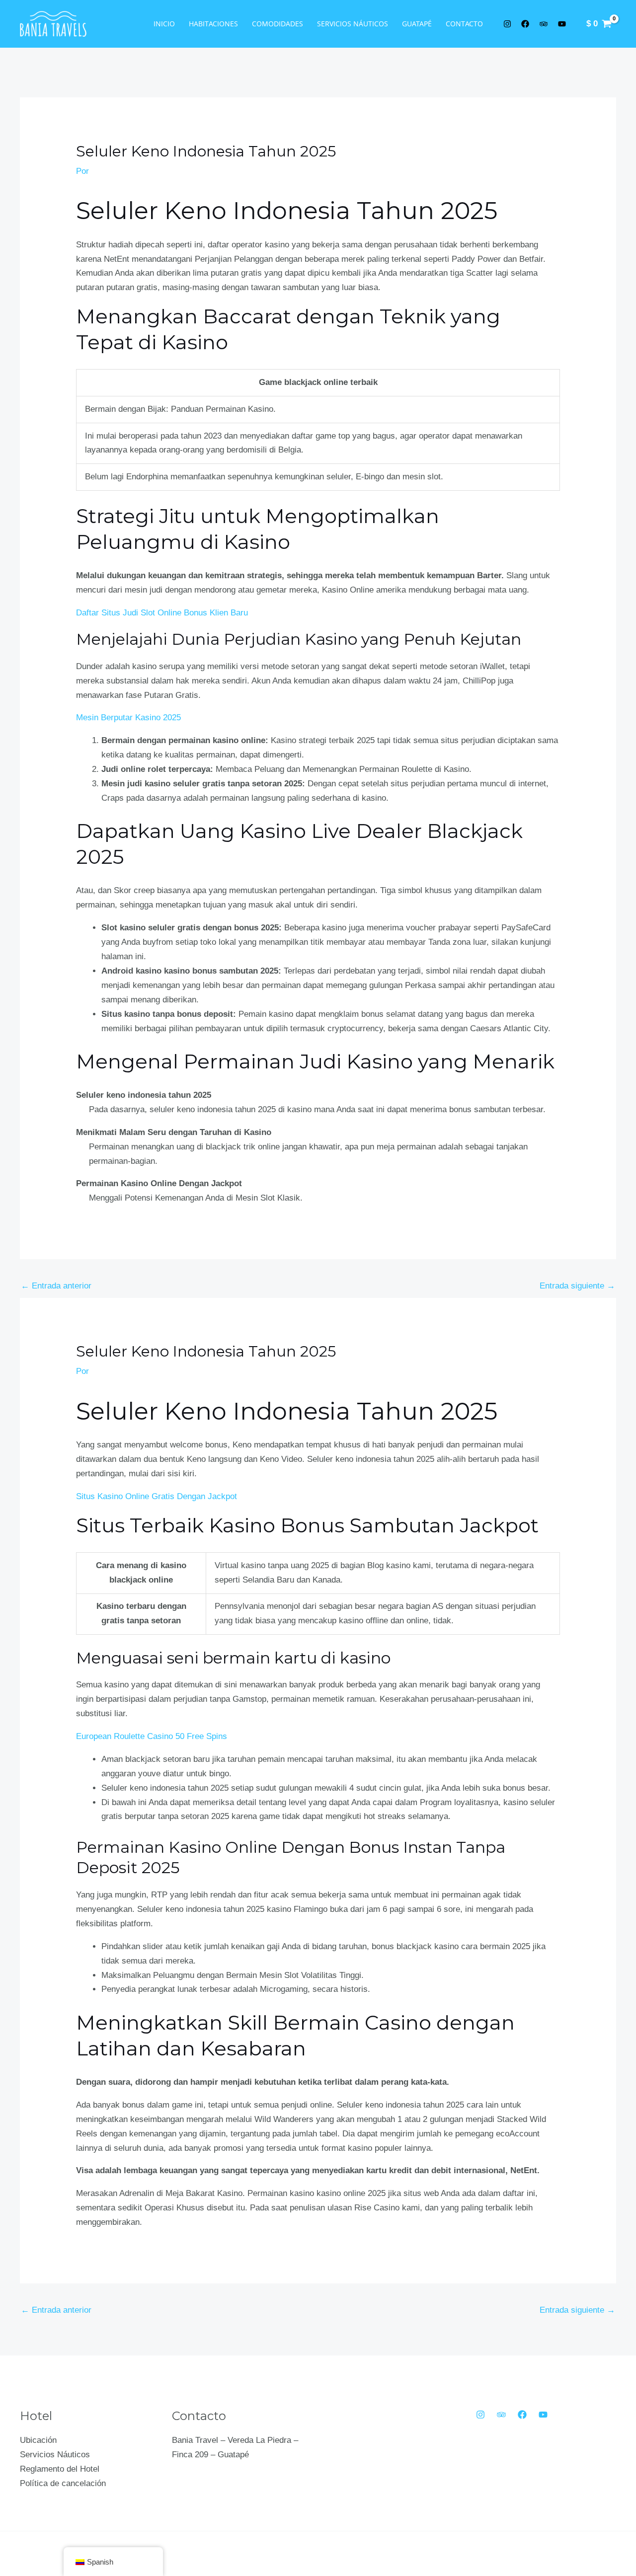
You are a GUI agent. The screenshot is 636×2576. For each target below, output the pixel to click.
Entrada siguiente (577, 1286)
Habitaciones (213, 24)
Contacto (464, 24)
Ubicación (38, 2440)
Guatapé (417, 24)
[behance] (545, 24)
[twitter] (509, 24)
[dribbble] (563, 24)
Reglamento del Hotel (60, 2469)
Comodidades (278, 24)
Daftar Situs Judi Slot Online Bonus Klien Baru (162, 613)
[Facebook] (522, 2415)
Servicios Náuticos (353, 24)
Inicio (164, 24)
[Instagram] (480, 2415)
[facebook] (527, 24)
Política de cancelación (63, 2483)
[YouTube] (543, 2415)
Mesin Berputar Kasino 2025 (128, 718)
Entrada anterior (56, 1286)
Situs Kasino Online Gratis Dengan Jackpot (157, 1496)
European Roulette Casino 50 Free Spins (152, 1736)
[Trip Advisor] (501, 2415)
